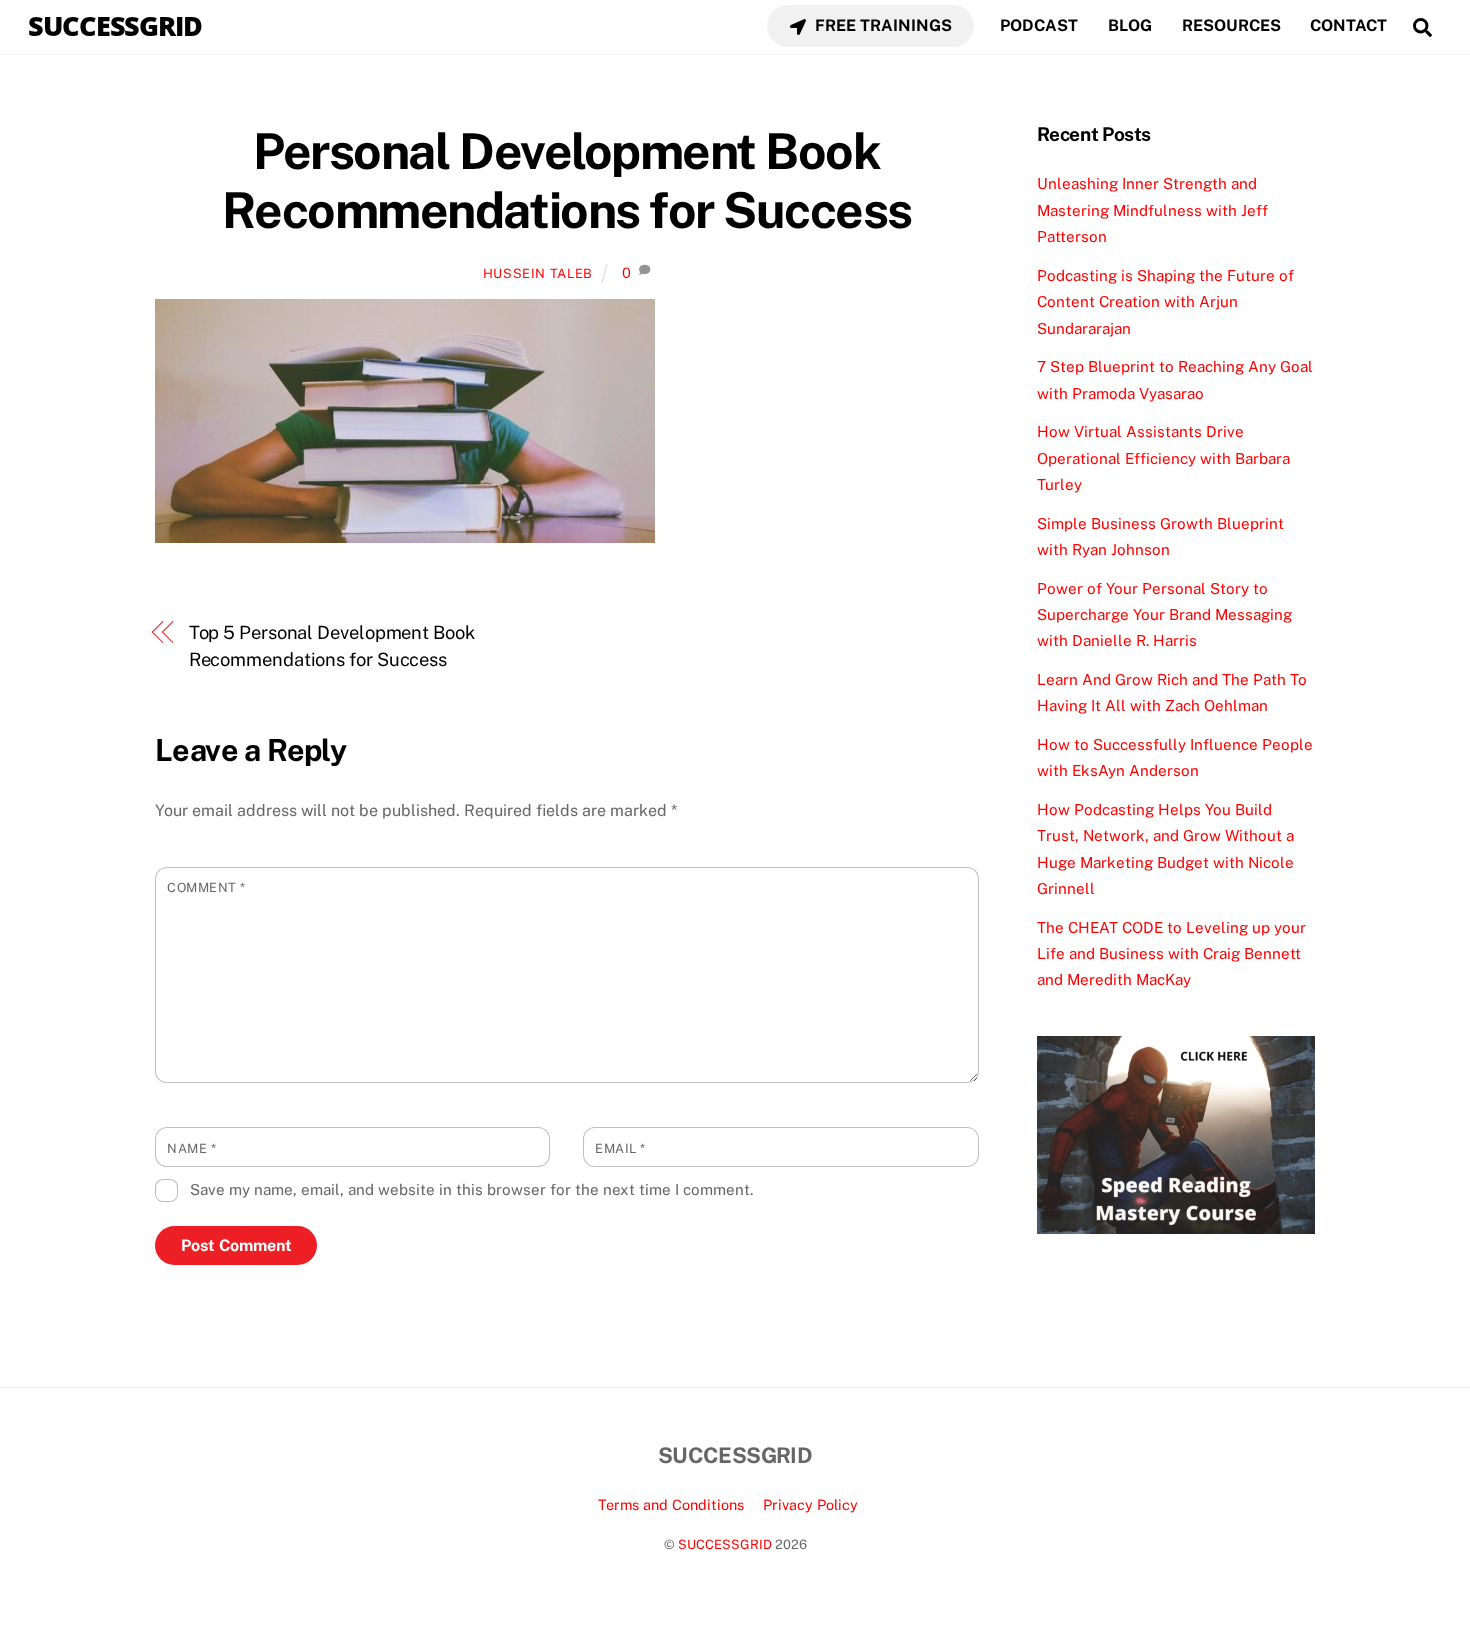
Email (620, 1148)
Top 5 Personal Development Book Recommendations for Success (332, 645)
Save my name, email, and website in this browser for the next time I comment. (471, 1189)
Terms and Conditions (671, 1504)
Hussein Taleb (538, 273)
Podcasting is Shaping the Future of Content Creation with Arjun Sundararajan (1165, 302)
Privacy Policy (810, 1504)
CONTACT (1348, 25)
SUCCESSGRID (725, 1544)
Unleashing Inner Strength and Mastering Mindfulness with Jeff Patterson (1152, 210)
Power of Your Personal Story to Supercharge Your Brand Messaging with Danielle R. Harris (1164, 615)
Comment (206, 887)
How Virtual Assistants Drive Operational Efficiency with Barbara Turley (1163, 458)
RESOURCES (1231, 25)
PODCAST (1039, 25)
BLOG (1130, 25)
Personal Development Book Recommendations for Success (567, 181)
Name (191, 1148)
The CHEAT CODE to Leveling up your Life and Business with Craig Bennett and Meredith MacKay (1171, 954)
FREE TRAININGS (881, 25)
